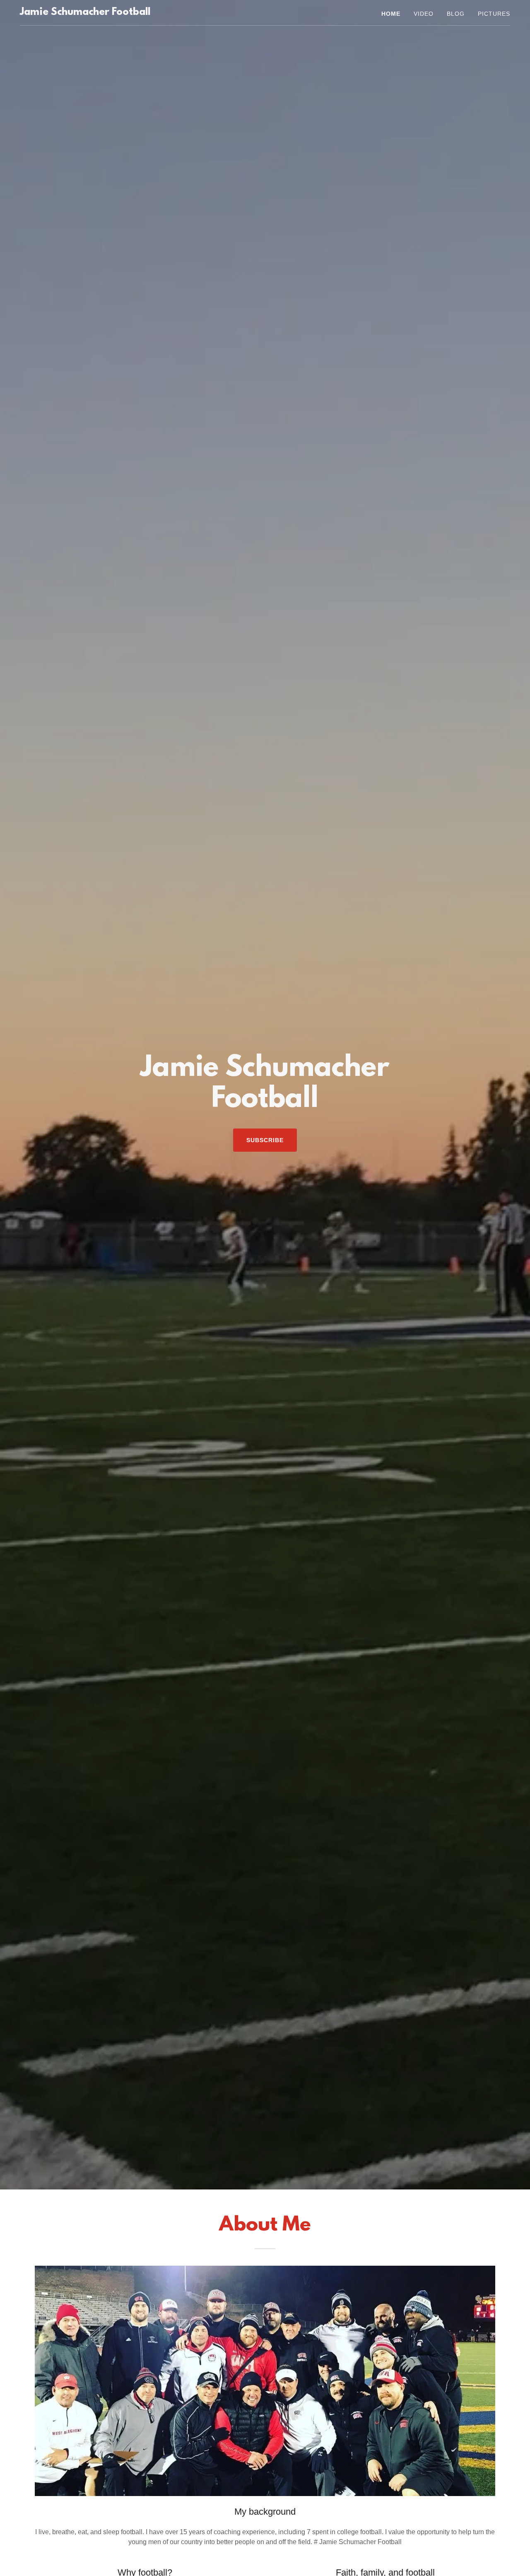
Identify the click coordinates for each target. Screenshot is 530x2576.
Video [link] (424, 14)
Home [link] (391, 14)
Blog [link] (456, 14)
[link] (85, 13)
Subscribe (265, 1140)
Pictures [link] (494, 14)
